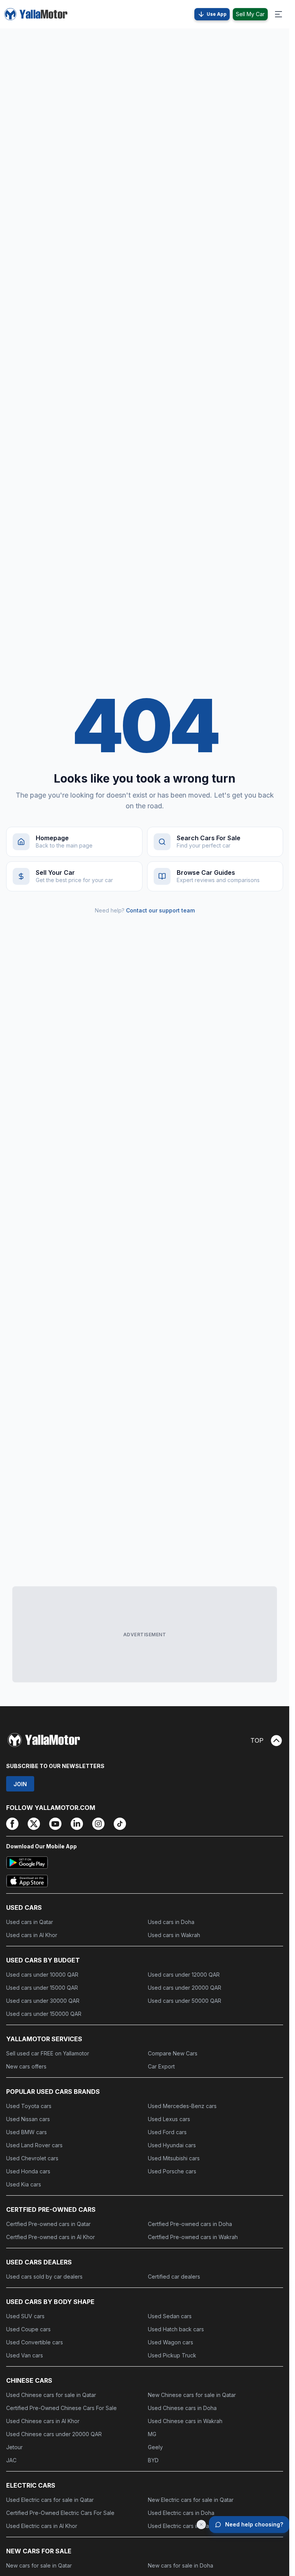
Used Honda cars (28, 2171)
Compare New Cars (173, 2053)
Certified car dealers (174, 2277)
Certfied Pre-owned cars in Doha (190, 2224)
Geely (155, 2447)
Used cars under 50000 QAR (185, 2001)
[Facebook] (12, 1824)
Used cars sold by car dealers (44, 2277)
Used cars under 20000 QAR (185, 1988)
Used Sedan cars (170, 2316)
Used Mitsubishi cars (174, 2158)
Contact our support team (160, 910)
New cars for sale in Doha (181, 2565)
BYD (153, 2460)
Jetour (14, 2447)
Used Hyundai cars (172, 2145)
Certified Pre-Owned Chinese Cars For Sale (61, 2408)
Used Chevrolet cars (32, 2158)
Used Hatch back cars (176, 2329)
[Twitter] (34, 1824)
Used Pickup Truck (172, 2355)
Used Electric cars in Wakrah (184, 2526)
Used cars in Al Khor (32, 1935)
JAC (11, 2460)
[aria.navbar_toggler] (278, 14)
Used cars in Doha (171, 1922)
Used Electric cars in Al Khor (42, 2526)
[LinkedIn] (77, 1824)
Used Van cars (25, 2355)
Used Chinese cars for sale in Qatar (51, 2395)
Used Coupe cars (28, 2329)
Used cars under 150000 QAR (44, 2014)
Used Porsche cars (172, 2171)
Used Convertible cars (35, 2342)
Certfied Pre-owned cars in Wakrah (193, 2237)
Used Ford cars (167, 2132)
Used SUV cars (25, 2316)
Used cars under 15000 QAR (42, 1988)
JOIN (20, 1784)
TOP (257, 1740)
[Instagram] (98, 1824)
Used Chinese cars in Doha (182, 2408)
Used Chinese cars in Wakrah (185, 2421)
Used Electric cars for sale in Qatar (50, 2500)
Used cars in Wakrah (174, 1935)
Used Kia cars (24, 2184)
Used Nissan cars (28, 2119)
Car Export (161, 2066)
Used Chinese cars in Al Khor (43, 2421)
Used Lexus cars (169, 2119)
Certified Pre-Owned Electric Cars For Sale (60, 2513)
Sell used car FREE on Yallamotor (48, 2053)
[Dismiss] (201, 2525)
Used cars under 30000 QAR (43, 2001)
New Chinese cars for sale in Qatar (192, 2395)
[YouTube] (55, 1824)
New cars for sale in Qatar (39, 2565)
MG (152, 2434)
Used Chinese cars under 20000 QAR (54, 2434)
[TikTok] (120, 1824)
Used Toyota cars (29, 2106)
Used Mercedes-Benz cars (182, 2106)
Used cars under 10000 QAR (42, 1975)
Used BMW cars (27, 2132)
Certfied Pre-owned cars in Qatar (48, 2224)
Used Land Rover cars (34, 2145)
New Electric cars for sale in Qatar (191, 2500)
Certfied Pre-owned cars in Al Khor (51, 2237)
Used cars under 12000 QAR (184, 1975)
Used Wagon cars (171, 2342)
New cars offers (26, 2066)
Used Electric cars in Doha (181, 2513)
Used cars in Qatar (30, 1922)
